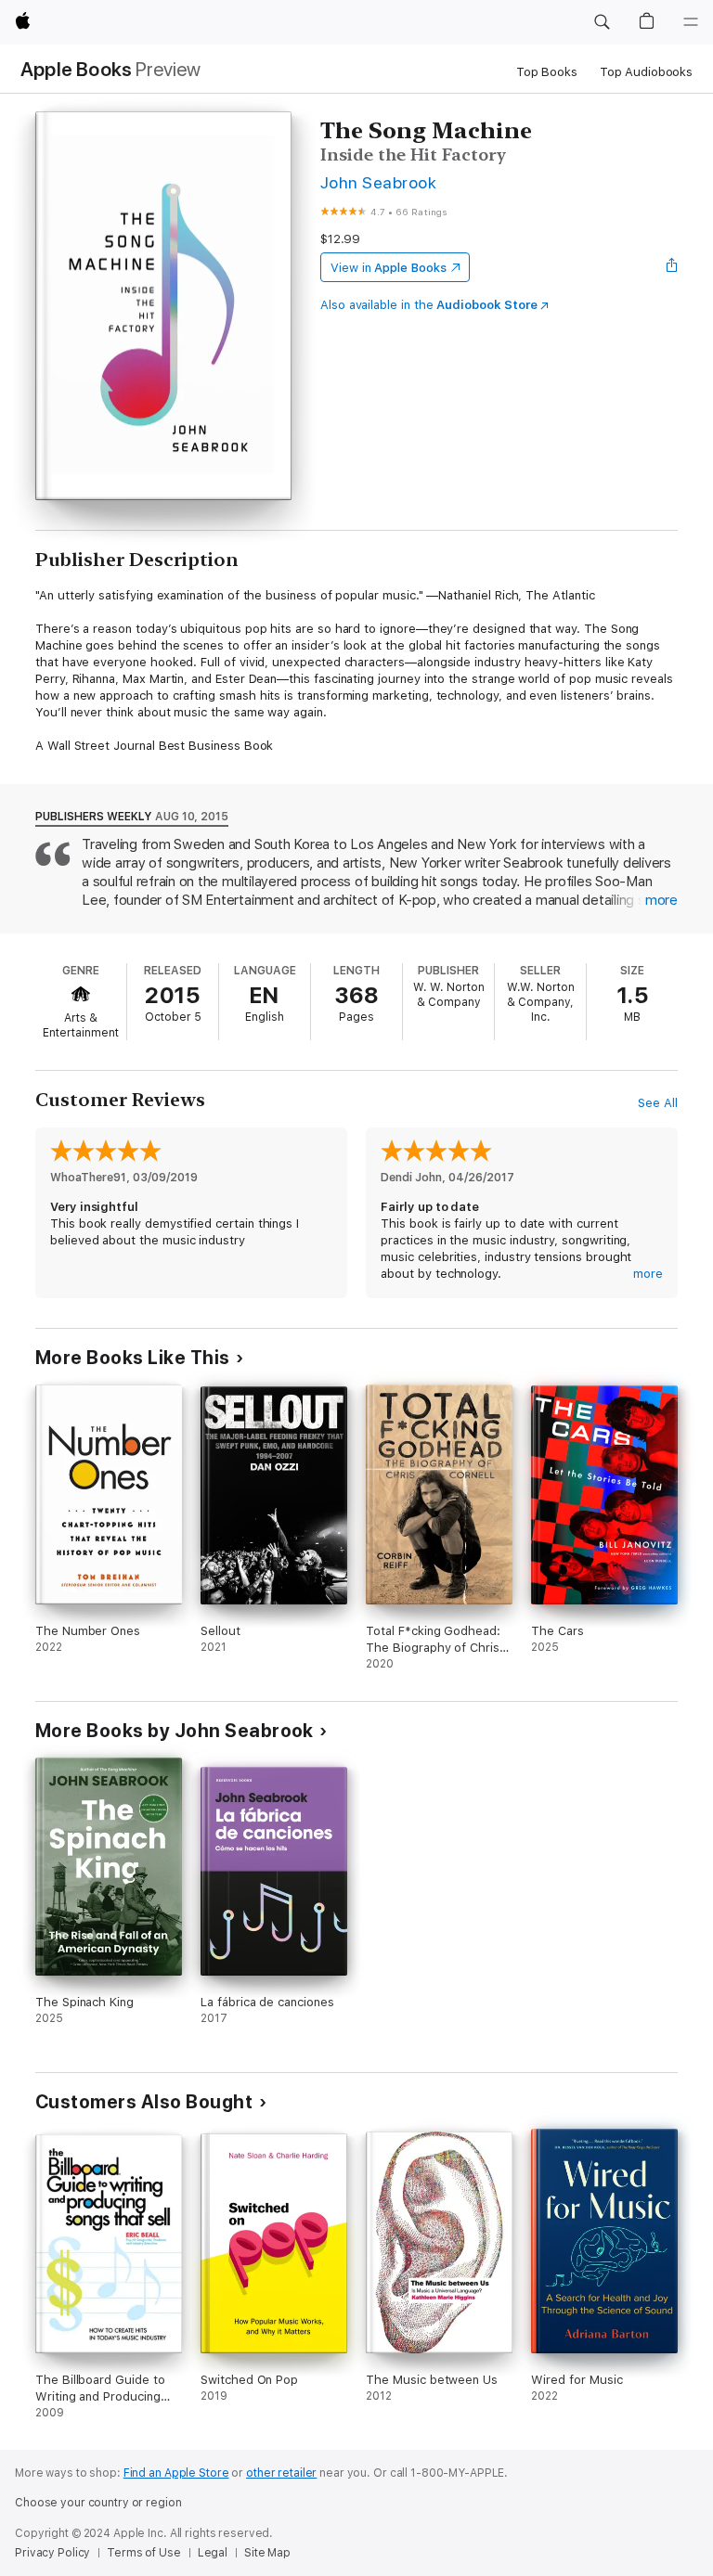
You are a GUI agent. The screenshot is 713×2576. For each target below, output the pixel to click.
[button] (602, 22)
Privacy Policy (52, 2553)
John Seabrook (378, 182)
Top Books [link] (547, 72)
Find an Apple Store (176, 2473)
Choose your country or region (98, 2503)
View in (389, 268)
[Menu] (691, 22)
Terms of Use (144, 2553)
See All (658, 1103)
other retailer (281, 2473)
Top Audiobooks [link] (646, 72)
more (661, 900)
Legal (213, 2553)
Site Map (267, 2553)
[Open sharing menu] (672, 267)
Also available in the (429, 305)
